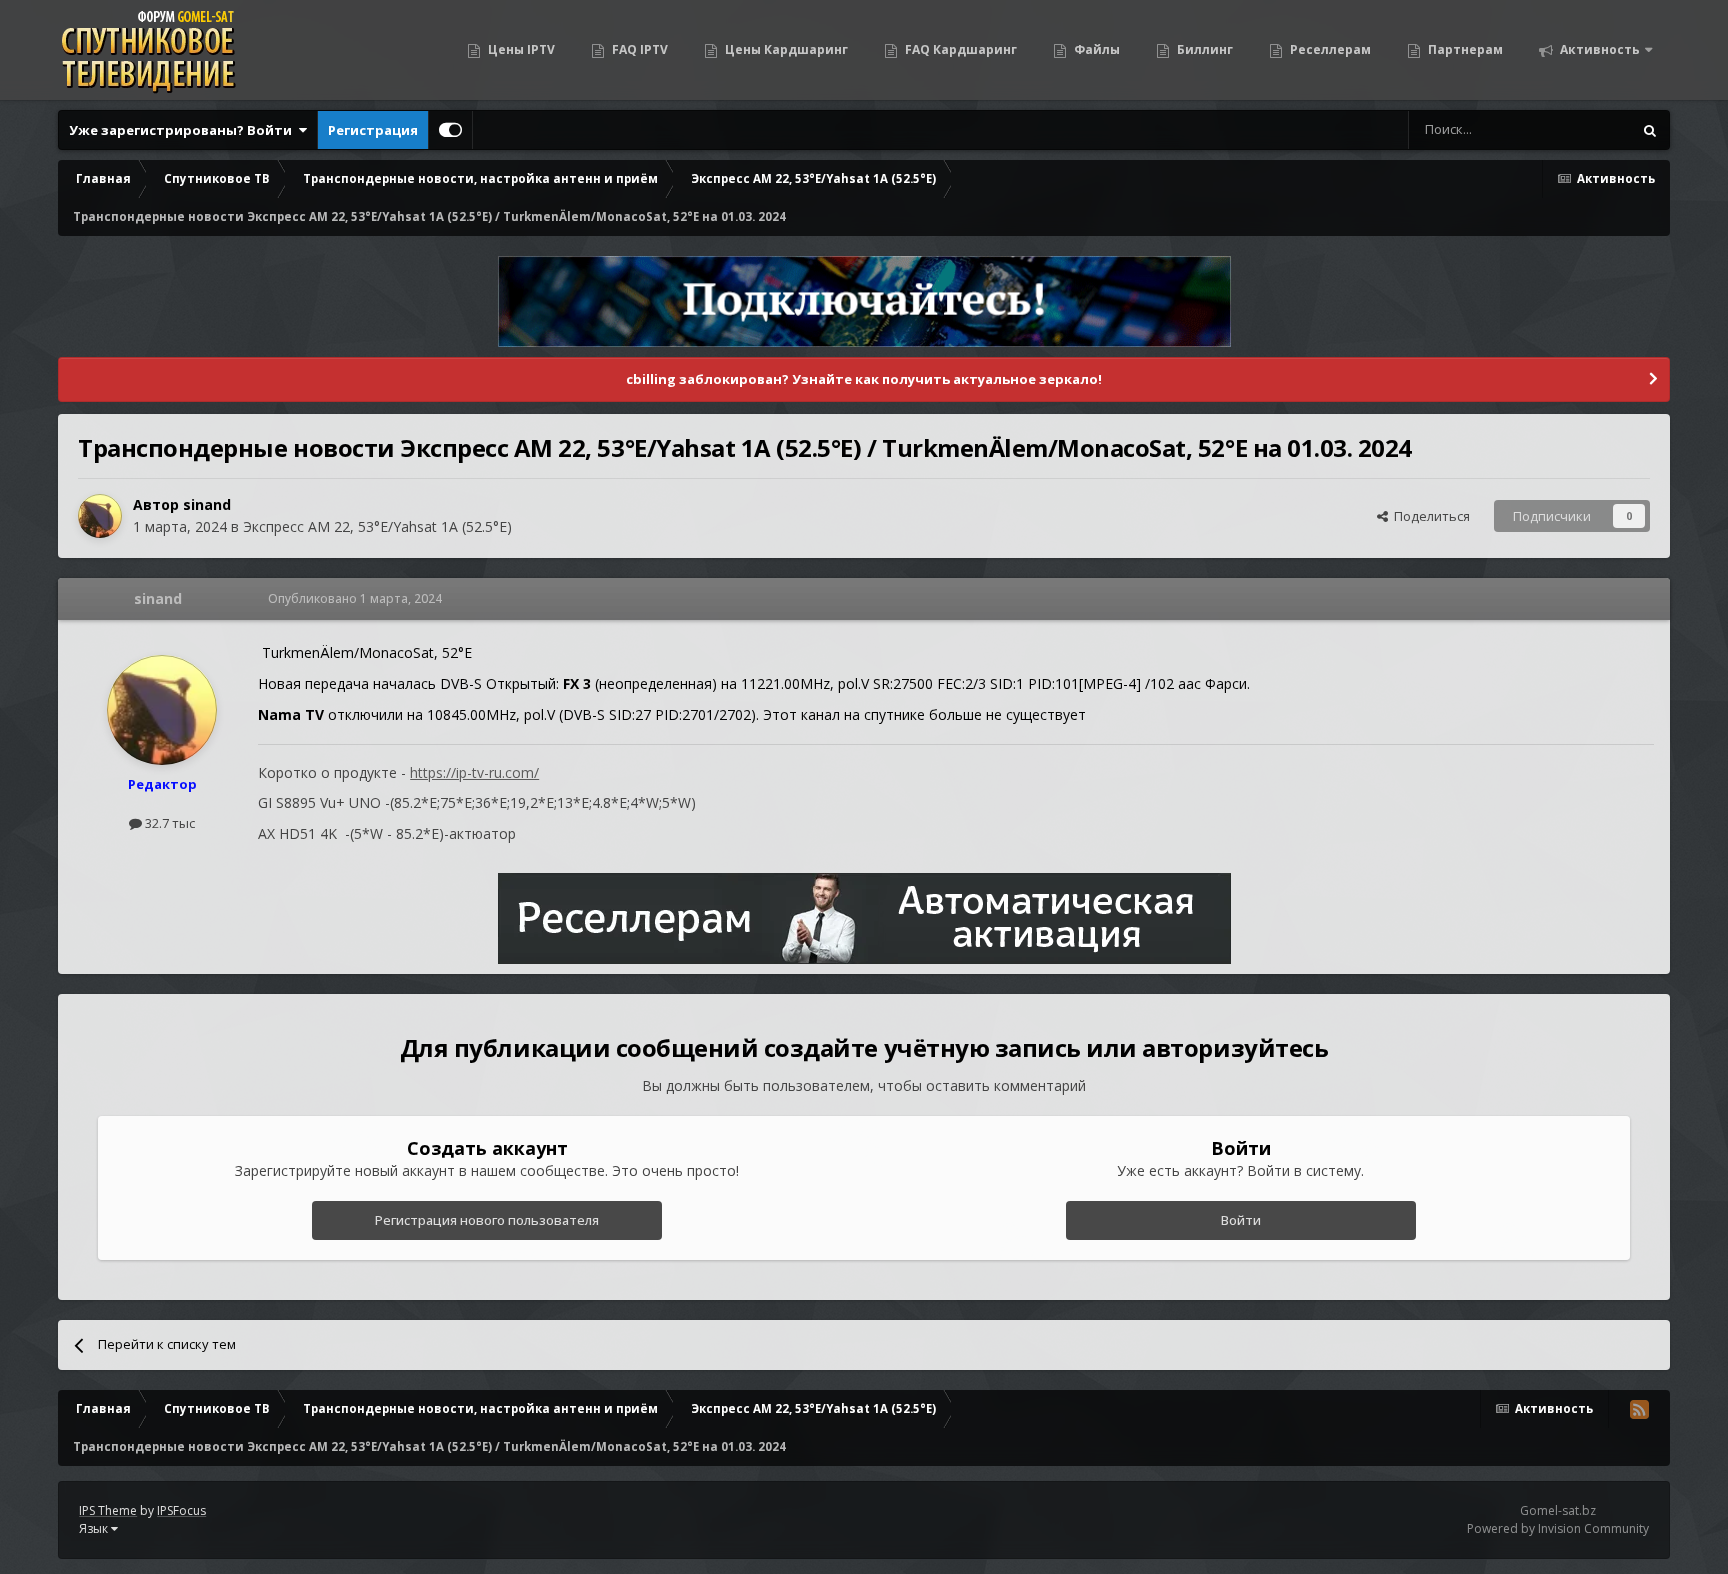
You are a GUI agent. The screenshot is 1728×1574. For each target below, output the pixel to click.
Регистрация (373, 130)
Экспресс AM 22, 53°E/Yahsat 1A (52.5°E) (377, 526)
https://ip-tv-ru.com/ (474, 772)
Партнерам (1464, 49)
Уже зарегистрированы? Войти (183, 130)
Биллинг (1203, 49)
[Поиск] (1650, 130)
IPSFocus (181, 1510)
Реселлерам (1329, 49)
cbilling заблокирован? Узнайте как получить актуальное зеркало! (864, 379)
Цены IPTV (520, 49)
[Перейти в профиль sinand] (100, 516)
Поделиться (1429, 516)
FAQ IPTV (638, 49)
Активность (1598, 49)
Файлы (1095, 49)
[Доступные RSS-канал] (1639, 1409)
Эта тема (1578, 129)
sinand (207, 504)
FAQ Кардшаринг (959, 49)
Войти (1241, 1220)
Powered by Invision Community (1558, 1528)
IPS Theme (108, 1510)
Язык (95, 1528)
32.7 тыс (168, 823)
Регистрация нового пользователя (487, 1220)
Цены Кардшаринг (785, 49)
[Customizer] (450, 130)
